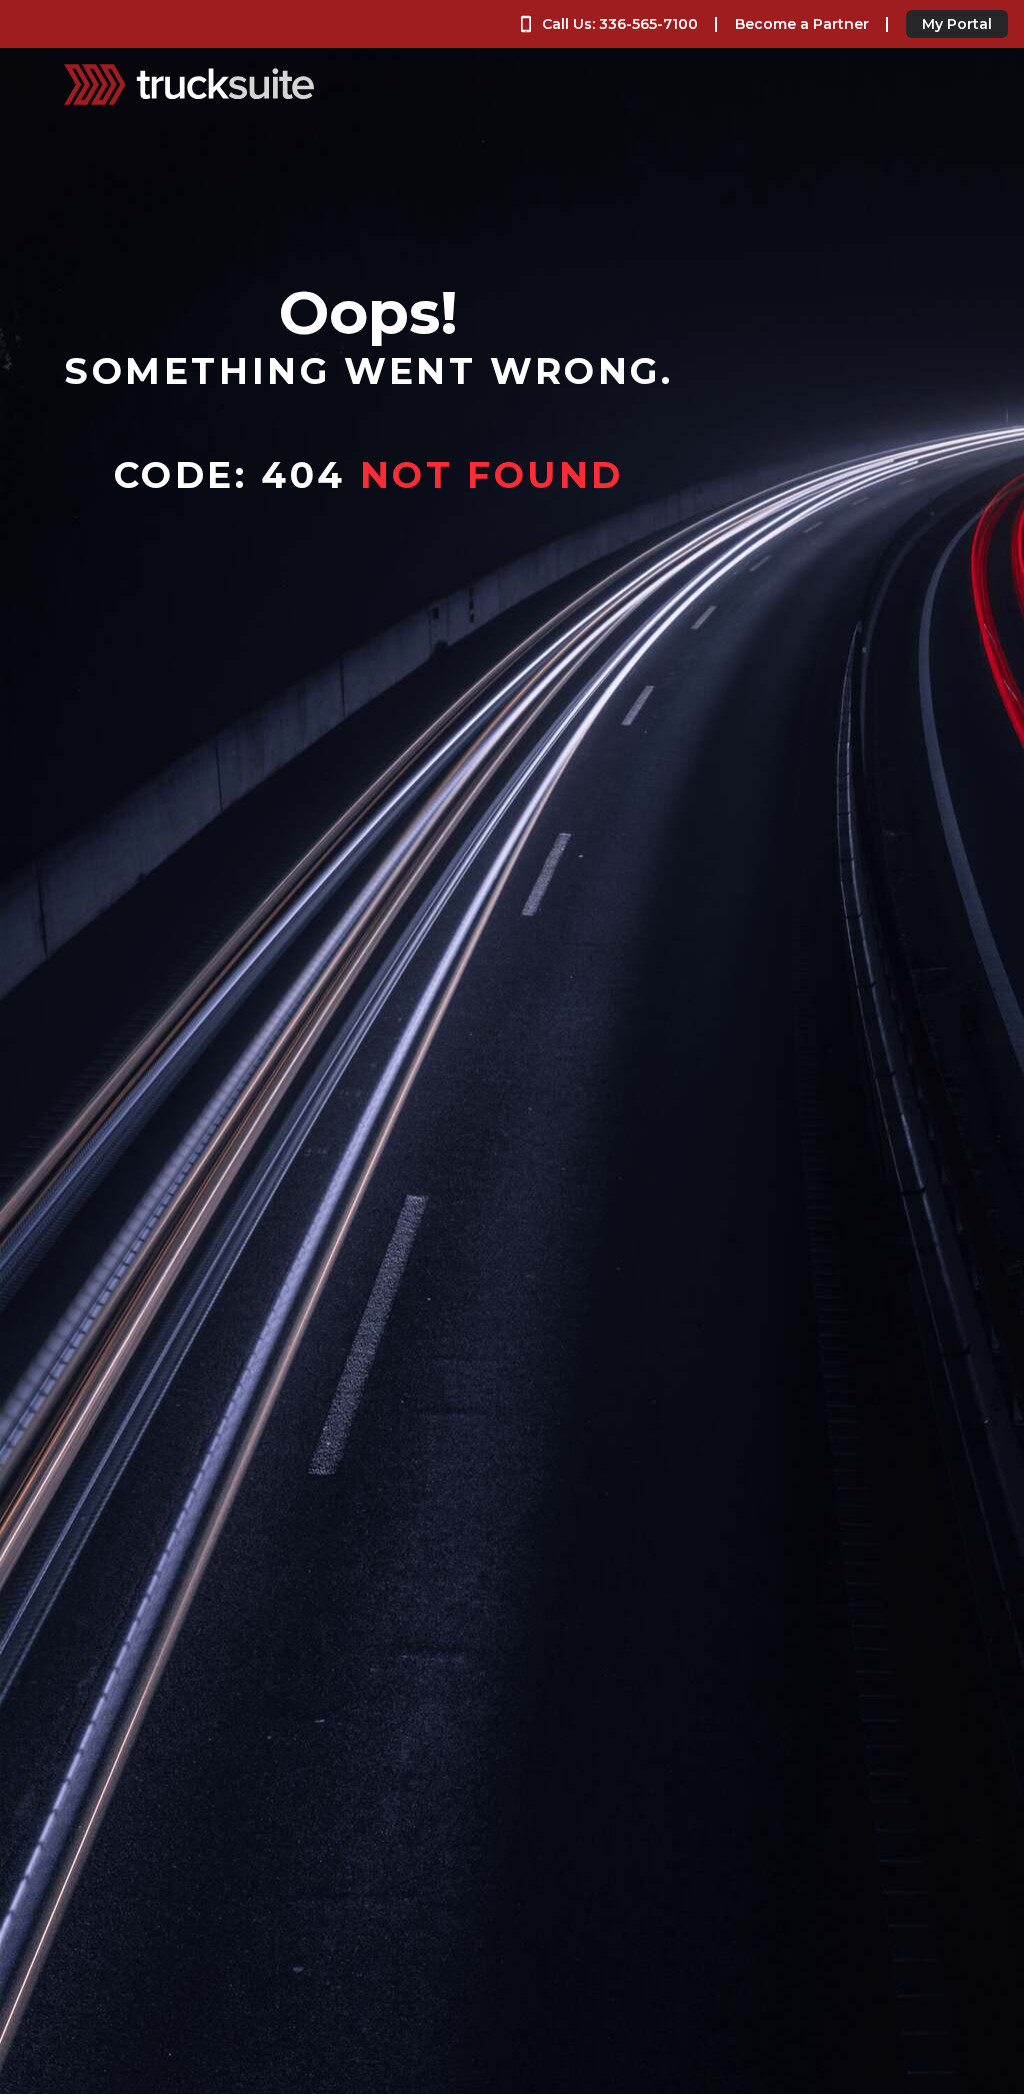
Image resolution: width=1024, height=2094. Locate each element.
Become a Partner (802, 24)
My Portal (957, 24)
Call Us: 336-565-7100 (620, 24)
